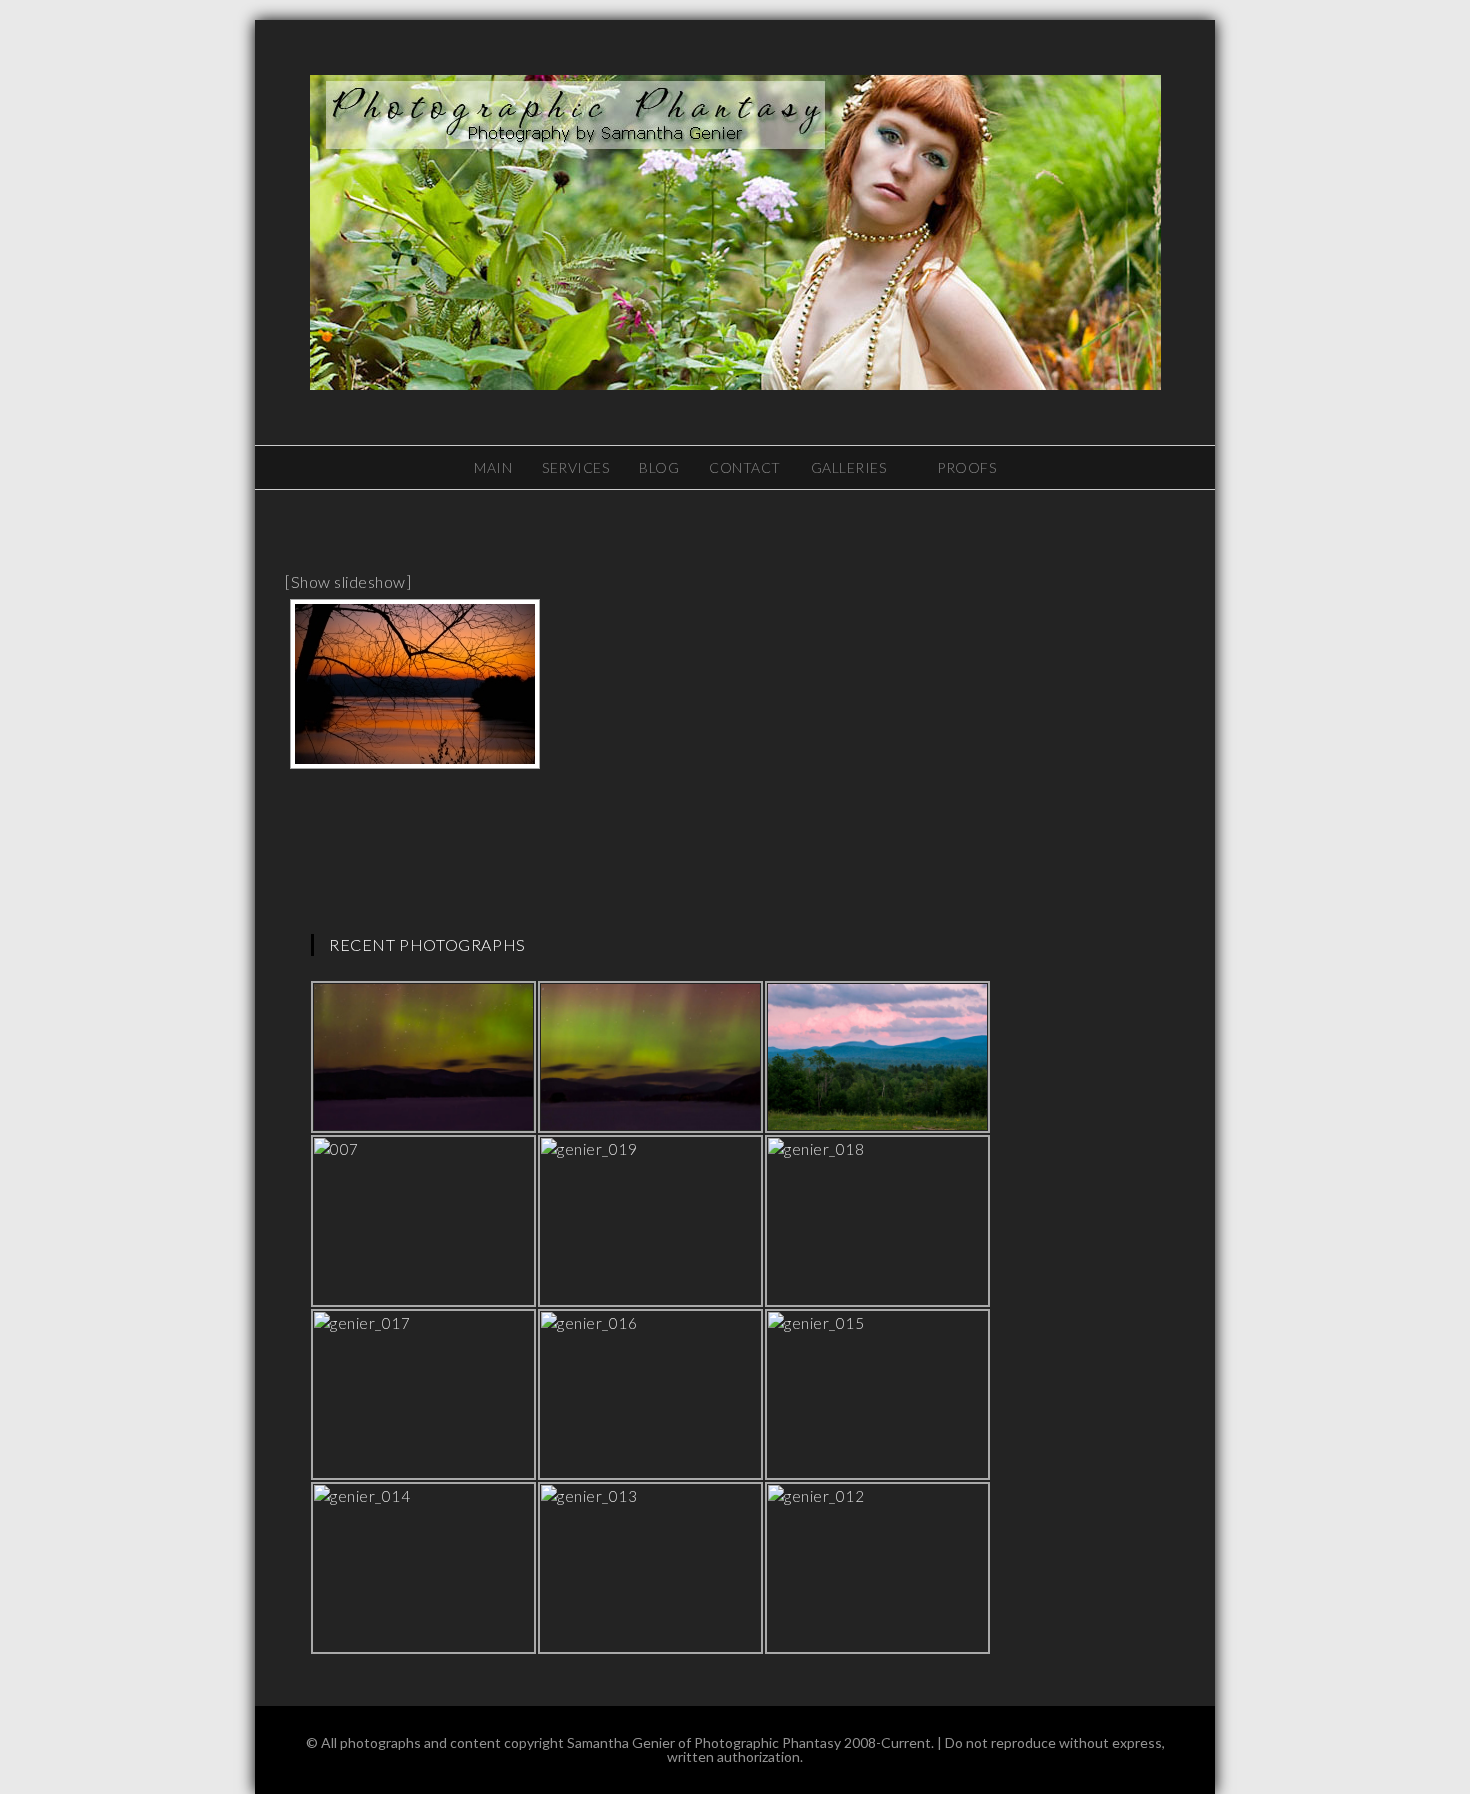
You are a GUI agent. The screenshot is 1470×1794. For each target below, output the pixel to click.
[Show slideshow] (348, 581)
